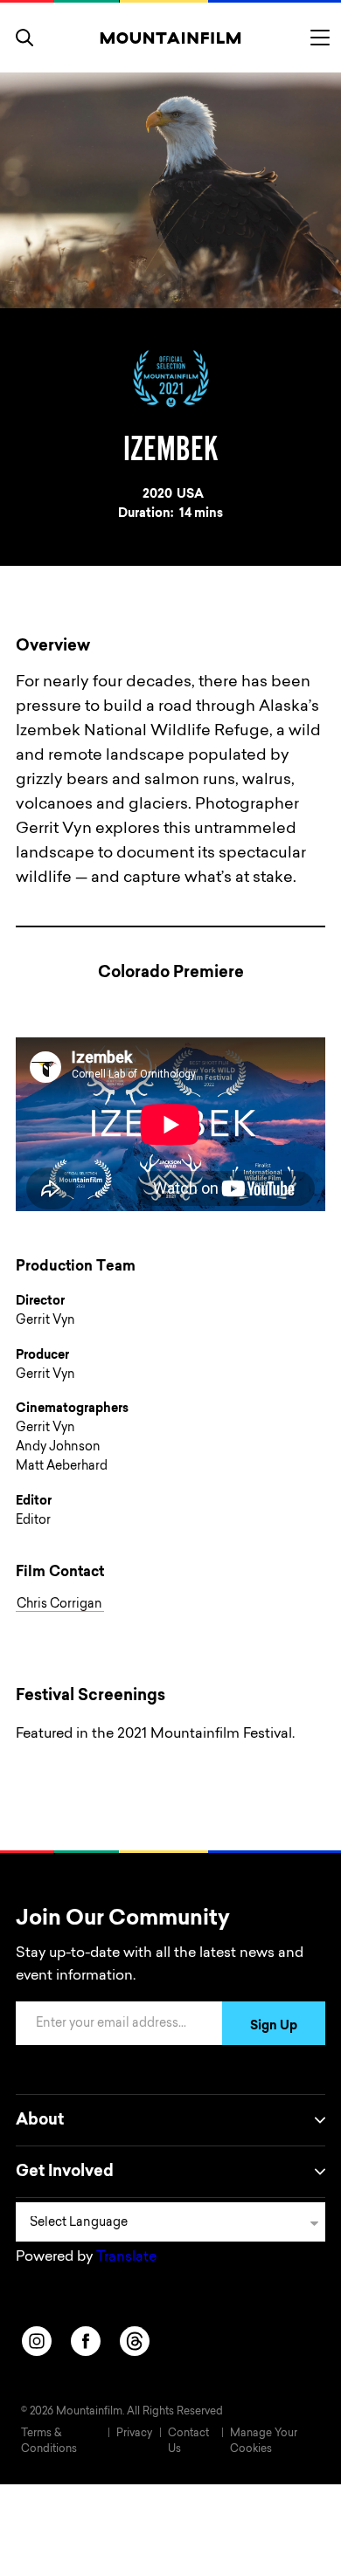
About (40, 2121)
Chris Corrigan (59, 1605)
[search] (24, 38)
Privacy (134, 2434)
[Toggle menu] (320, 38)
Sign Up (274, 2027)
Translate (126, 2257)
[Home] (171, 38)
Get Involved (65, 2173)
